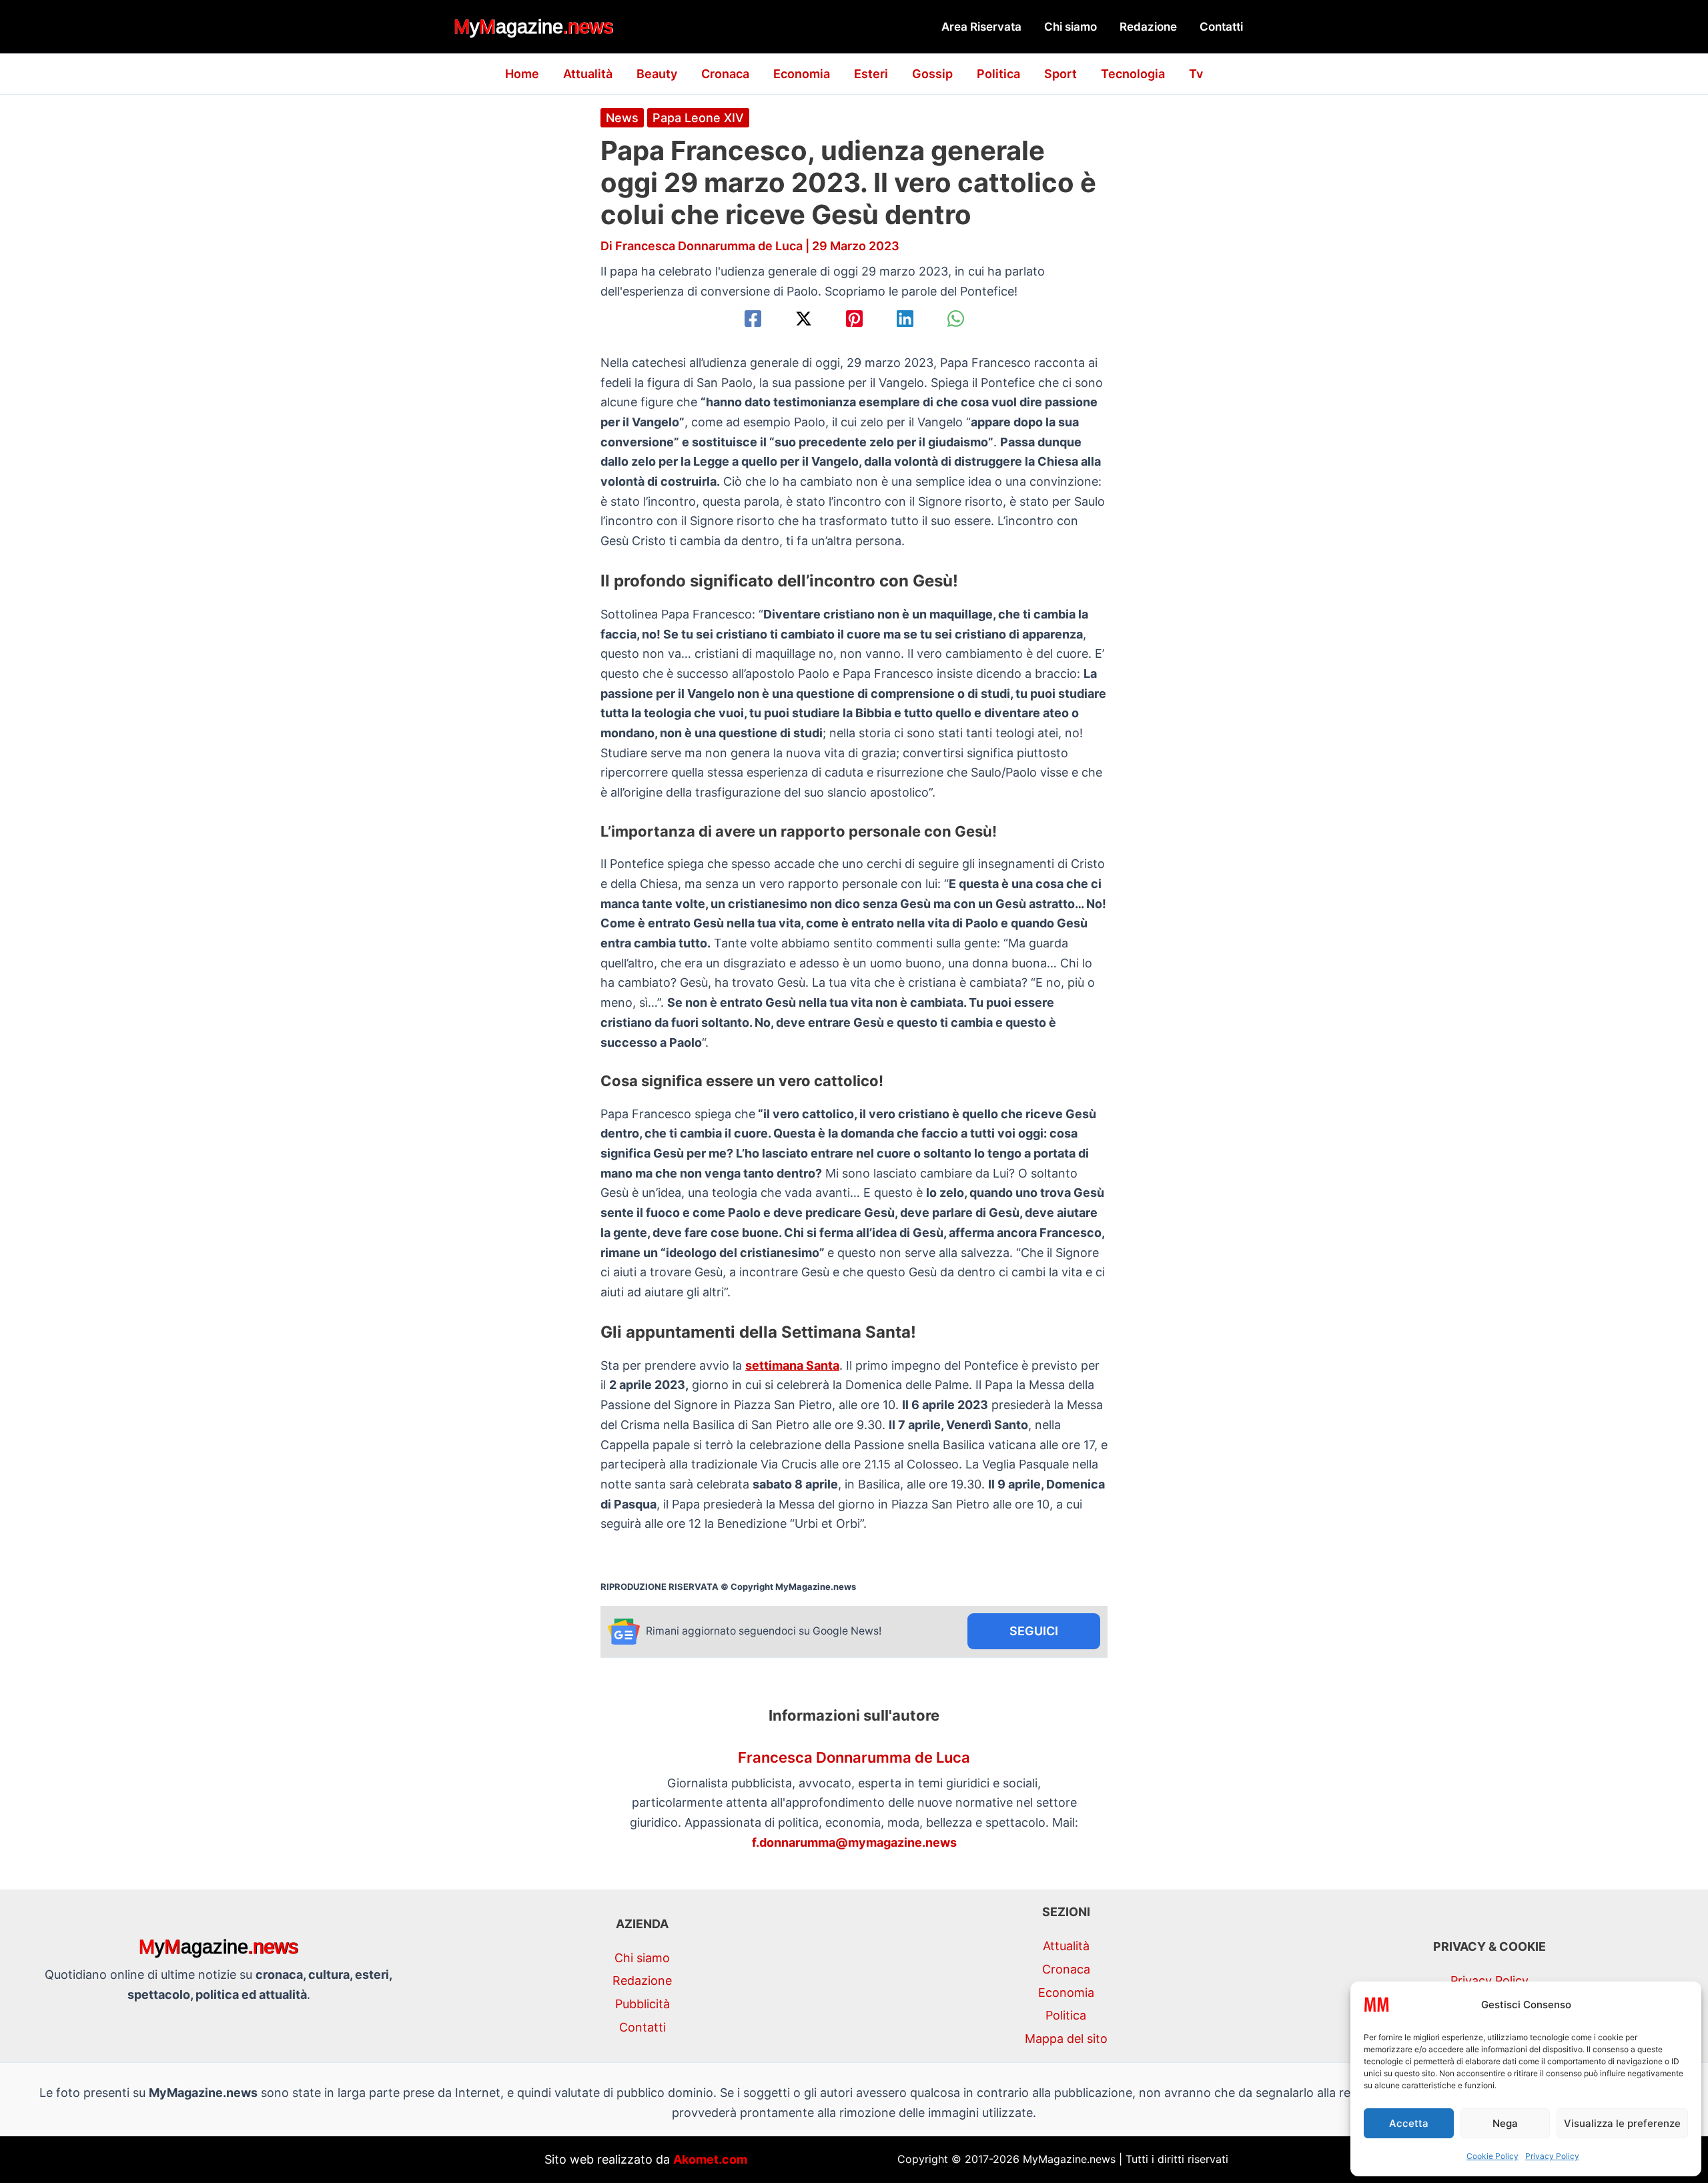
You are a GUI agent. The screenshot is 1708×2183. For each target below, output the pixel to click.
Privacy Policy (1552, 2156)
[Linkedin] (905, 319)
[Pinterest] (854, 319)
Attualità (588, 74)
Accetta (1409, 2123)
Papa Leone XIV (698, 118)
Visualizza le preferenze (1622, 2123)
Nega (1505, 2123)
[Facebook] (753, 319)
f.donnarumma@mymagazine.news (854, 1842)
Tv (1196, 74)
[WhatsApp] (956, 319)
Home (522, 74)
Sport (1060, 74)
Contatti (1221, 27)
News (622, 118)
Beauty (657, 74)
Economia (802, 74)
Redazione (1148, 27)
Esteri (871, 74)
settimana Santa (792, 1365)
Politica (998, 74)
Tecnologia (1133, 74)
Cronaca (725, 74)
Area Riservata (981, 27)
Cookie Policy (1492, 2156)
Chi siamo (1071, 27)
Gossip (932, 74)
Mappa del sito (1066, 2039)
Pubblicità (643, 2004)
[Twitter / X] (804, 319)
